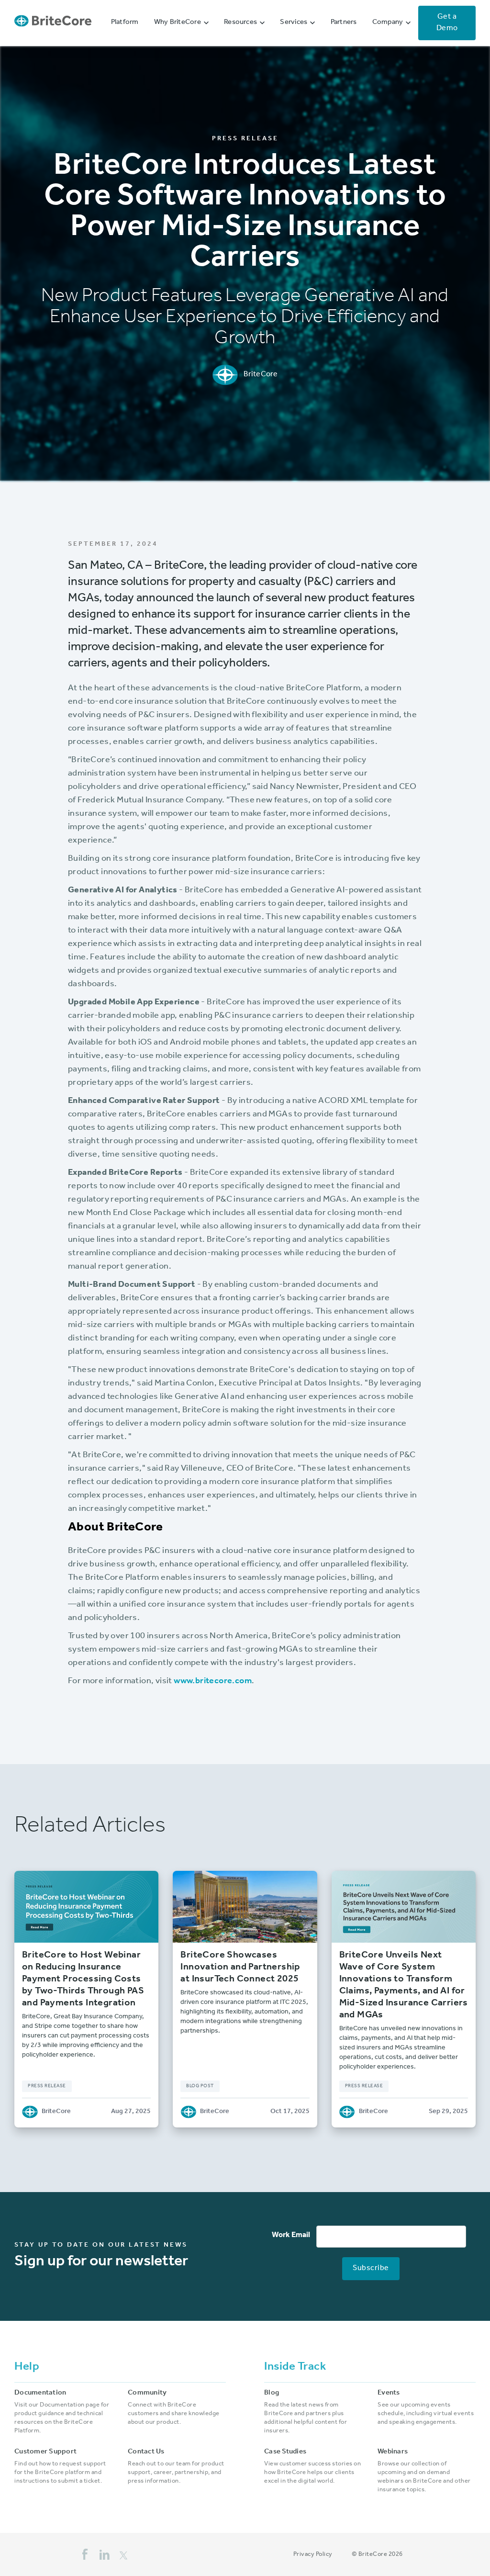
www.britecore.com (213, 1682)
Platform (125, 23)
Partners (344, 23)
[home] (53, 23)
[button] (181, 23)
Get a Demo (447, 23)
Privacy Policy (313, 2555)
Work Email (291, 2236)
